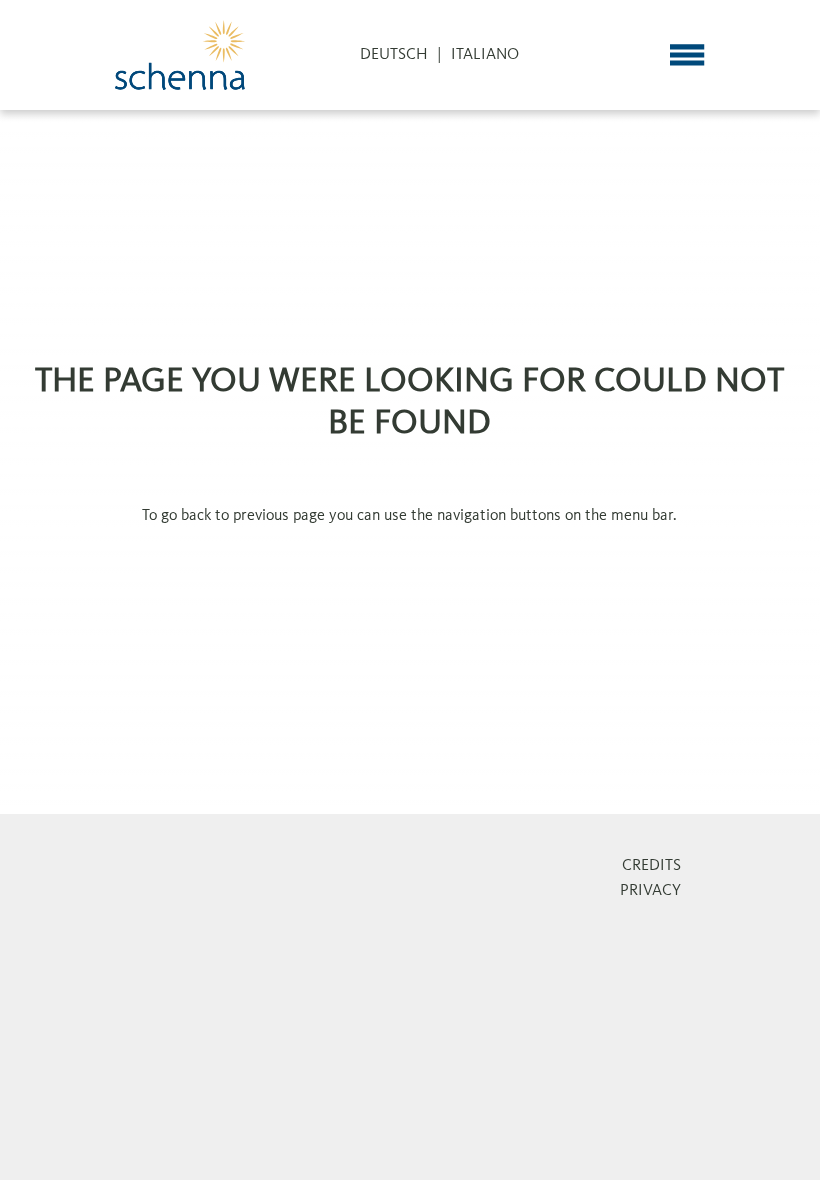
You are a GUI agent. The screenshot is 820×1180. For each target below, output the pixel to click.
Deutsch (394, 55)
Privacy (650, 891)
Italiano (485, 55)
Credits (651, 866)
